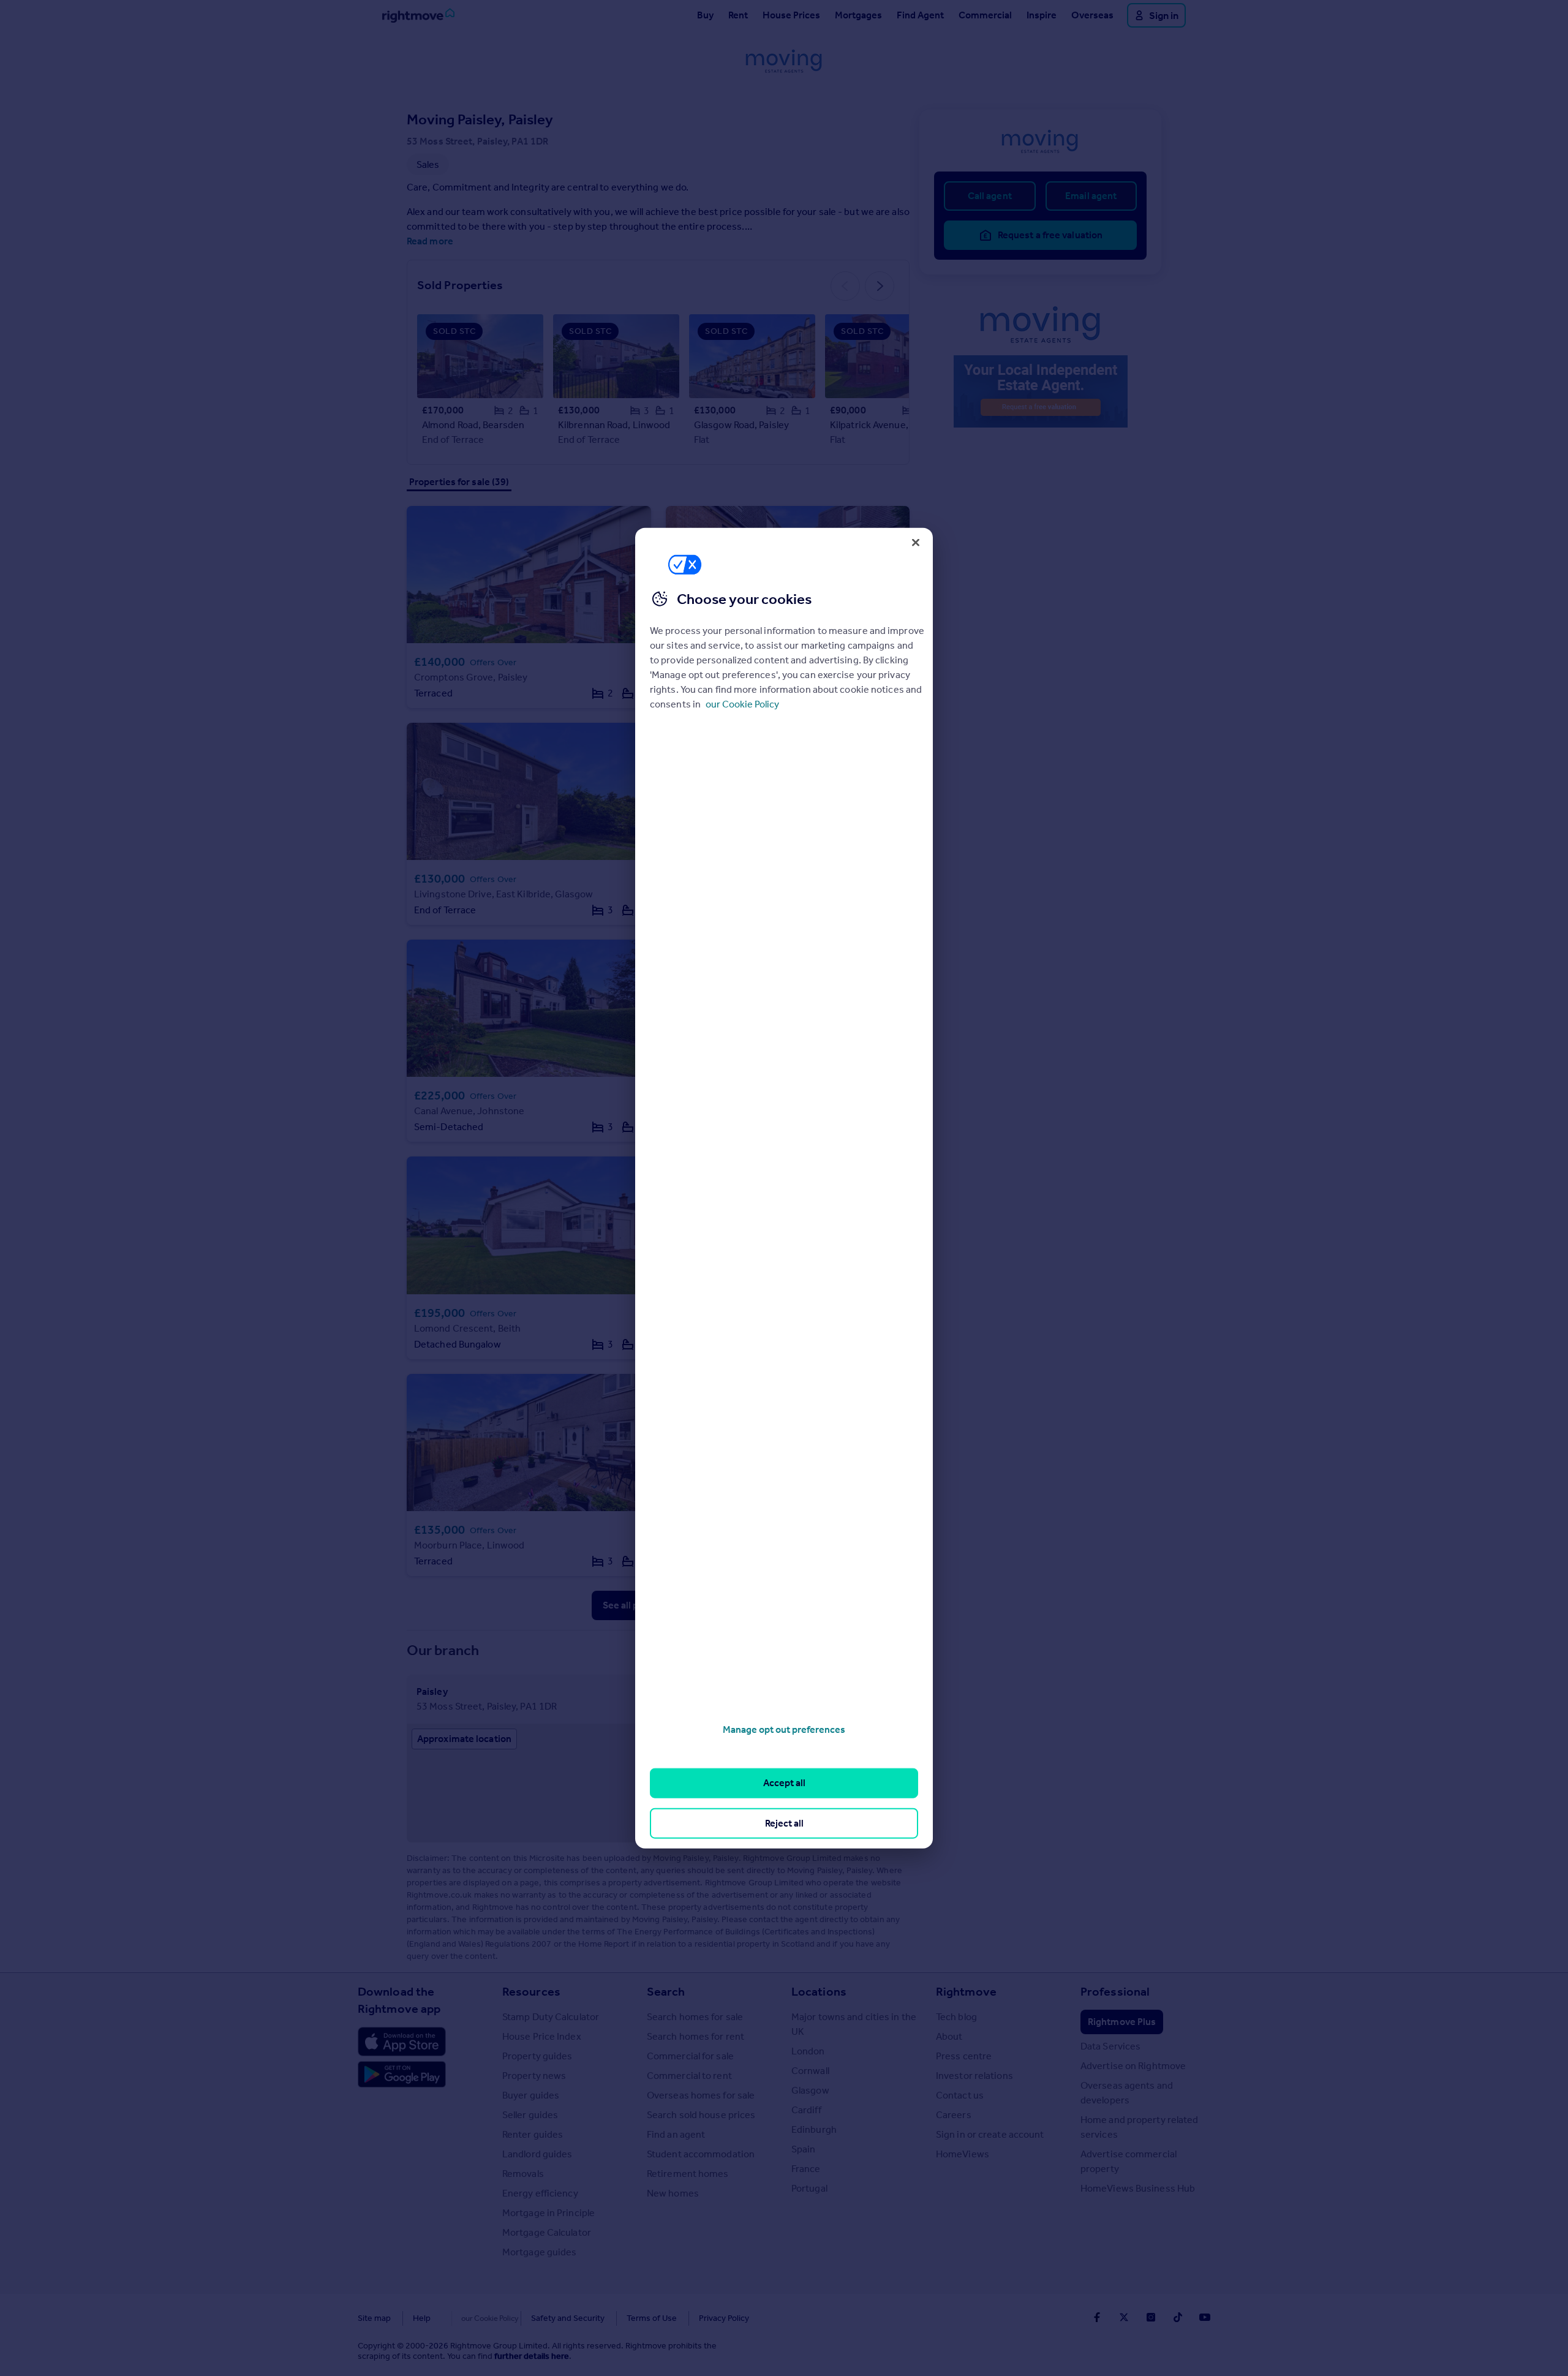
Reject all (784, 1823)
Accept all (784, 1783)
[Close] (916, 542)
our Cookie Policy (742, 704)
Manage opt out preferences (784, 1729)
